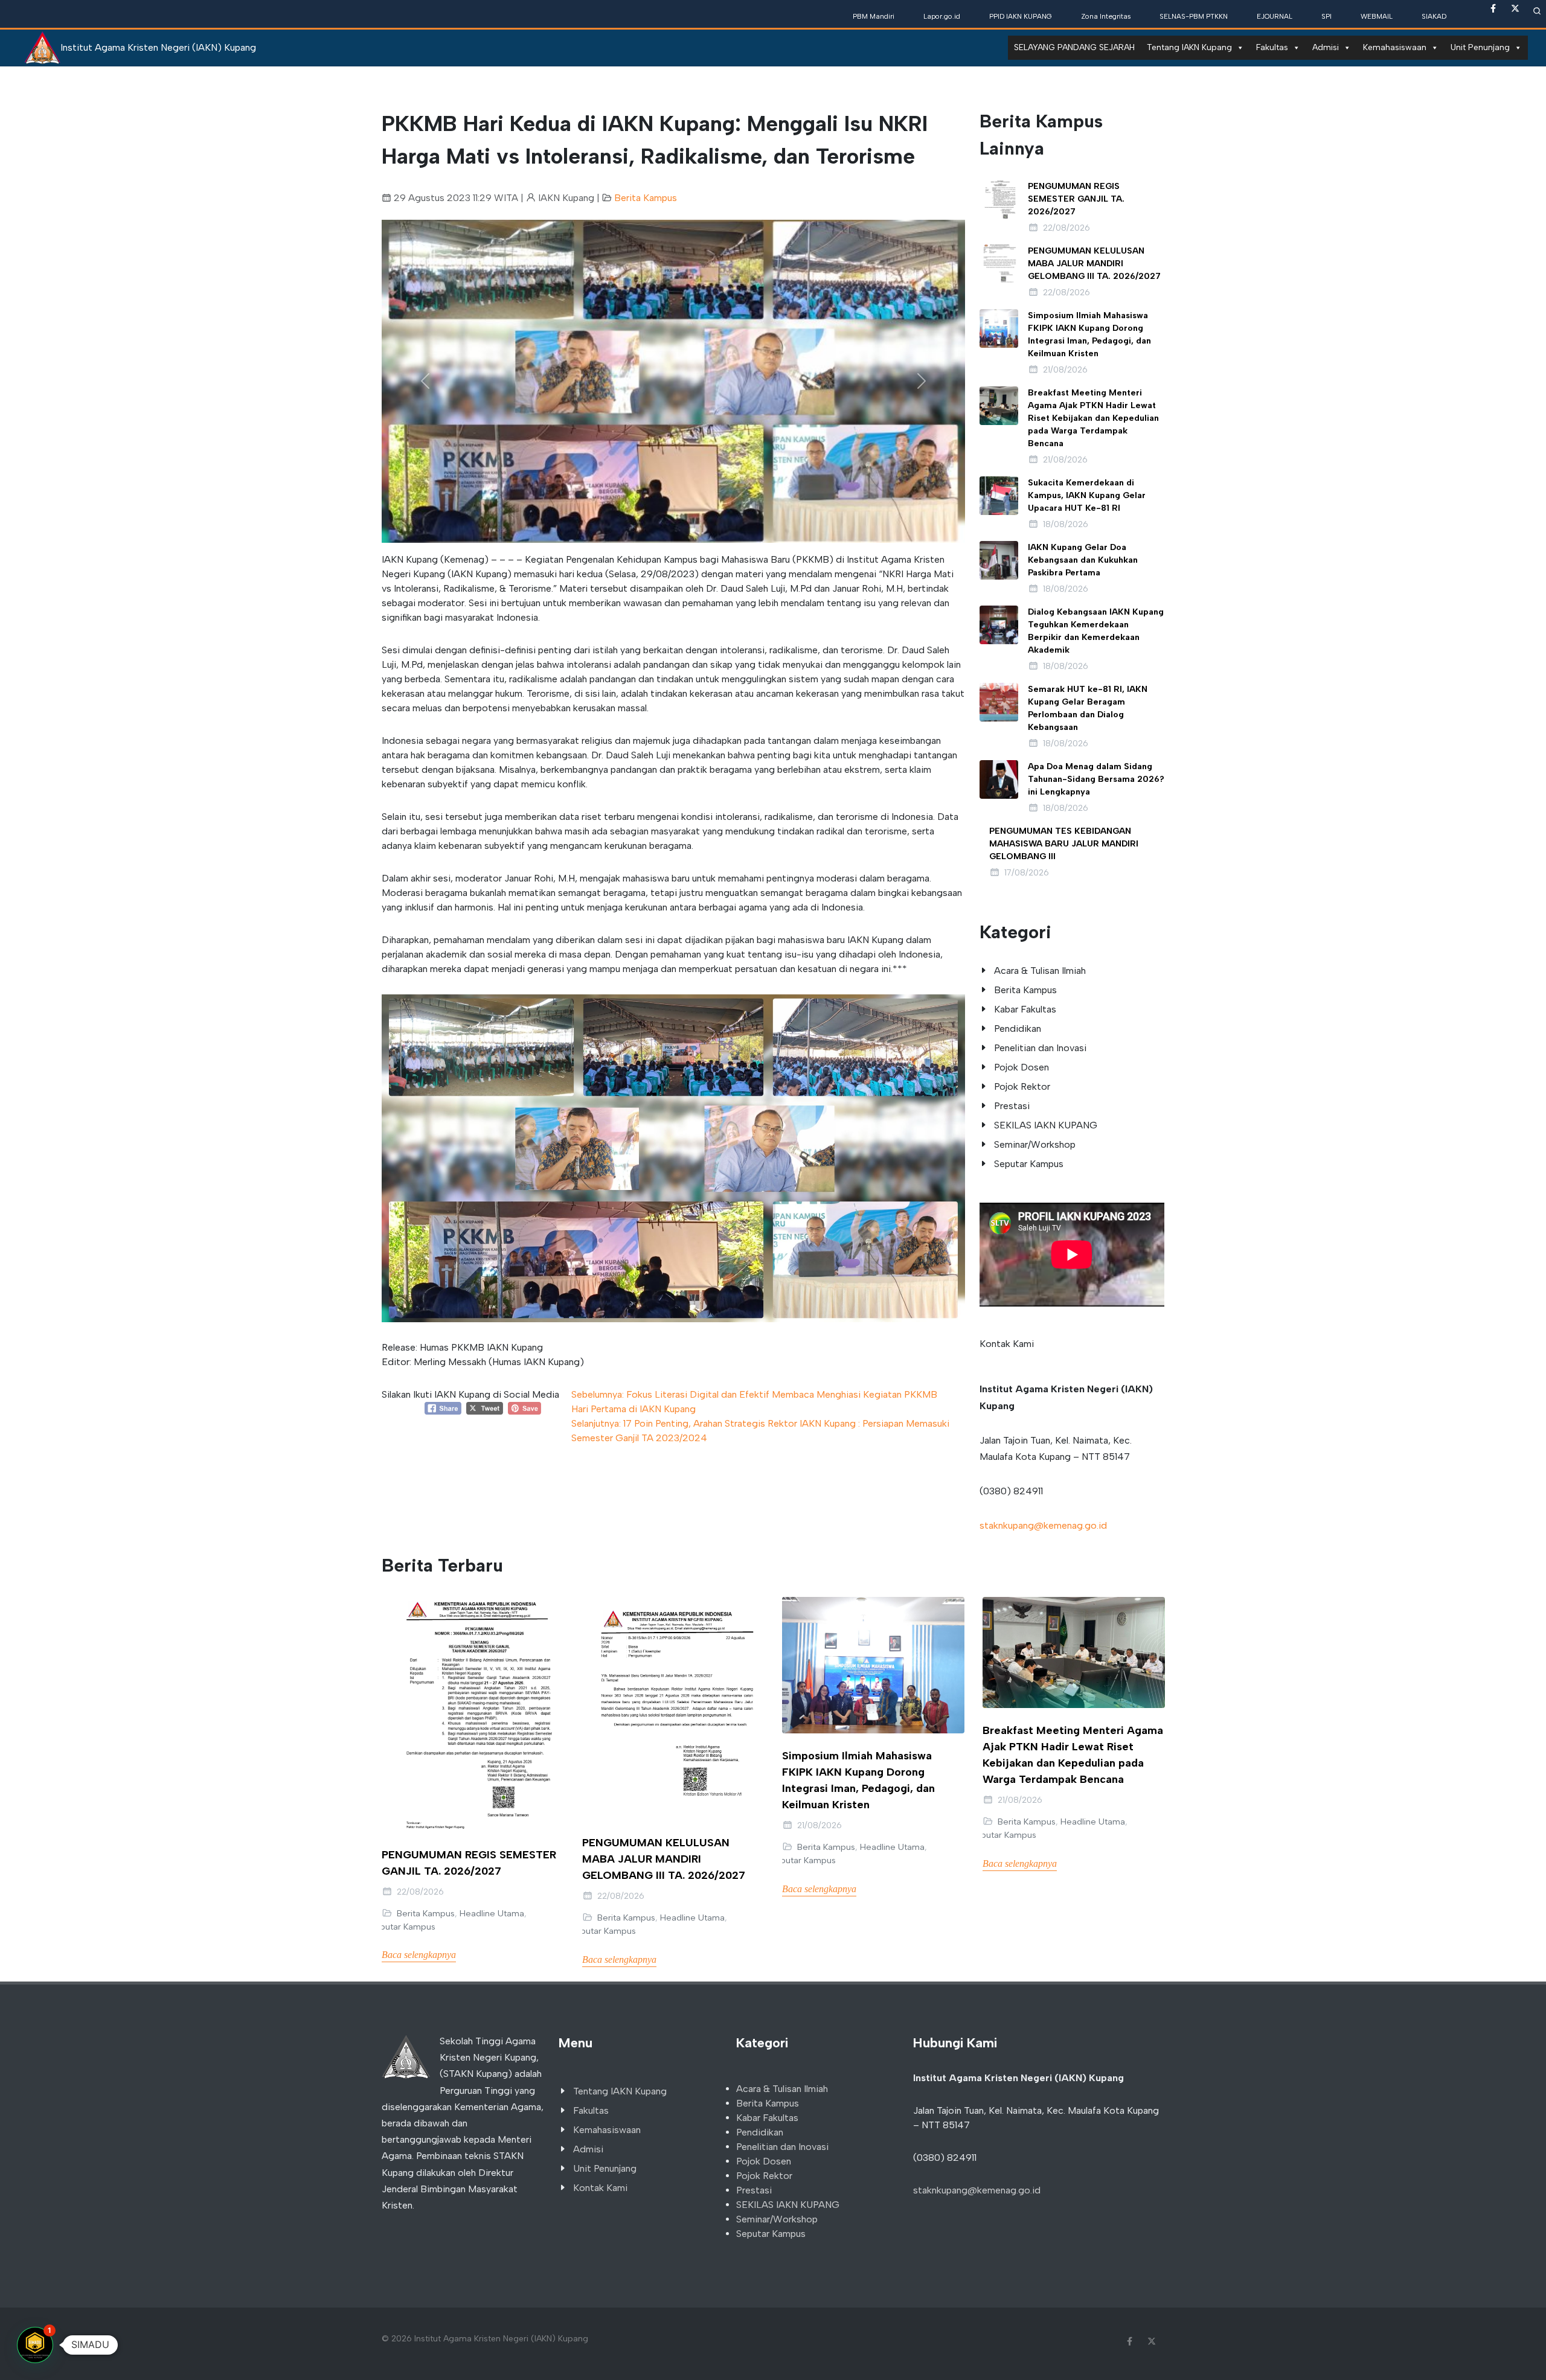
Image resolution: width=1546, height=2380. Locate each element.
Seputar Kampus (1029, 1164)
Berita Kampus (646, 198)
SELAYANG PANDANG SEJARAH (1074, 47)
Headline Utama (492, 1913)
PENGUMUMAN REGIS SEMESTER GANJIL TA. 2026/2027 (1076, 199)
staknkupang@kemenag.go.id (1043, 1525)
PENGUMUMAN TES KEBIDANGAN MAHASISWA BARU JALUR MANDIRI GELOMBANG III (1064, 844)
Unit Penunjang (1480, 47)
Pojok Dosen (1022, 1067)
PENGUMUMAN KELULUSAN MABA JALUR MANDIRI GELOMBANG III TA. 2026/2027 (1094, 264)
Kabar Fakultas (1025, 1009)
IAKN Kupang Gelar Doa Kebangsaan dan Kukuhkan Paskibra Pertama (1083, 560)
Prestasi (1012, 1106)
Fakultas (1272, 47)
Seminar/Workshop (1035, 1144)
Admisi (1326, 47)
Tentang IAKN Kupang (1189, 47)
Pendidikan (1018, 1028)
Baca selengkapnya (419, 1955)
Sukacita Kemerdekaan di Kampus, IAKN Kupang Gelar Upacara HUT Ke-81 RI (1087, 495)
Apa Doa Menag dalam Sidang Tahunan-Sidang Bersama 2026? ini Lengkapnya (1096, 779)
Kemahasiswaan (1395, 47)
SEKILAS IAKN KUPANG (1046, 1125)
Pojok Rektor (1022, 1086)
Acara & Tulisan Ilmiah (1040, 971)
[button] (425, 381)
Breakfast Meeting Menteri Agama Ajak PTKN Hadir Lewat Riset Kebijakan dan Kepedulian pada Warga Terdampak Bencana (1093, 418)
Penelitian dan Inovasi (1040, 1048)
